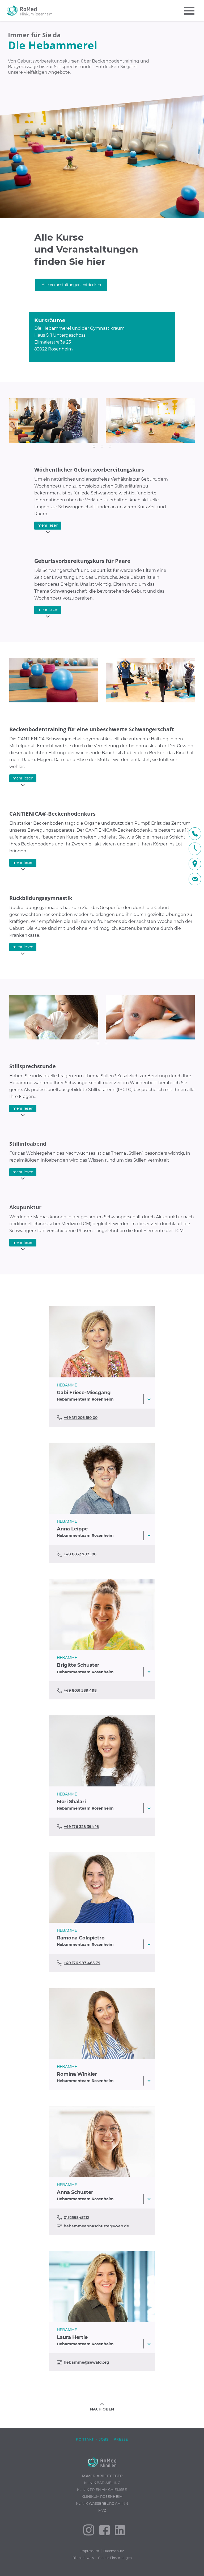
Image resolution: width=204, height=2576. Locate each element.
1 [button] (94, 446)
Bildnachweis (83, 2558)
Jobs (104, 2439)
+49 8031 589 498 (80, 1690)
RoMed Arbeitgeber (102, 2476)
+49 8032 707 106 (80, 1554)
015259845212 (76, 2218)
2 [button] (102, 446)
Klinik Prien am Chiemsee (102, 2490)
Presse (121, 2439)
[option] (102, 119)
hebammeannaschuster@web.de (96, 2226)
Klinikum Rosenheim (102, 2496)
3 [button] (110, 446)
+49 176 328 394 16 (81, 1827)
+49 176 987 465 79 (82, 1963)
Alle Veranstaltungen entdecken (71, 285)
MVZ (102, 2510)
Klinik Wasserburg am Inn (102, 2503)
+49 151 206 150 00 (81, 1418)
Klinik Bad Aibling (102, 2483)
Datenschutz (114, 2551)
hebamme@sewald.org (86, 2362)
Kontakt (85, 2439)
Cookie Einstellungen (115, 2558)
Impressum (90, 2551)
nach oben (102, 2409)
